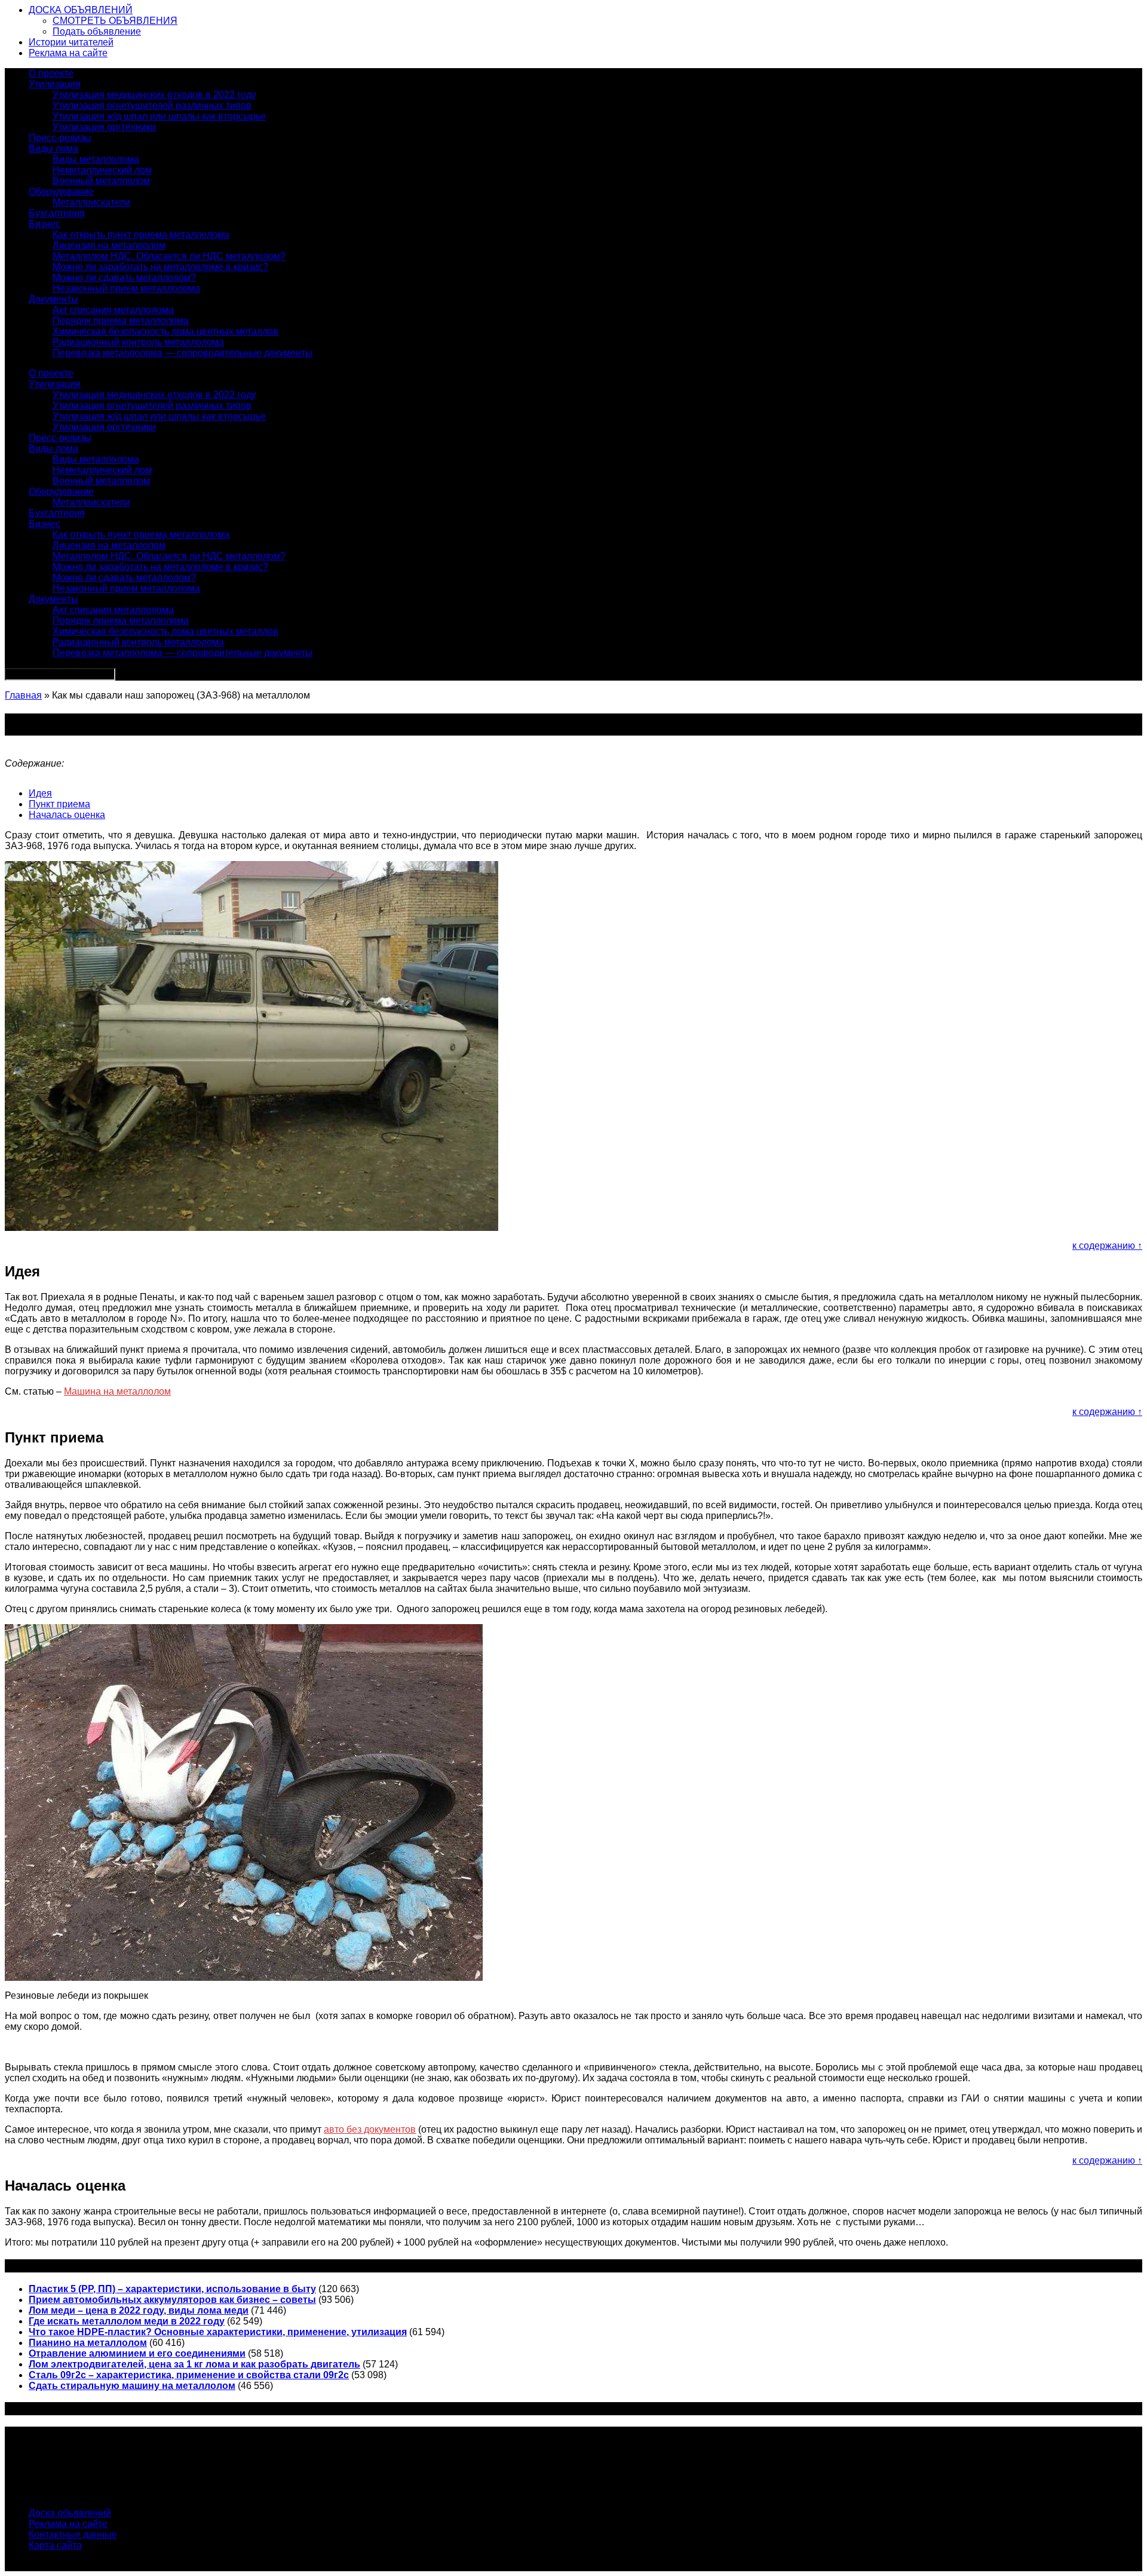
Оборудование (61, 192)
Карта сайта (55, 2545)
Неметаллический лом (102, 170)
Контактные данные (73, 2534)
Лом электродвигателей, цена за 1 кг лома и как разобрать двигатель (194, 2364)
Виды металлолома (96, 159)
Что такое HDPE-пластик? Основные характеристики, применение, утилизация (218, 2332)
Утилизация (55, 84)
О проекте (51, 73)
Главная (23, 695)
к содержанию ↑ (1107, 1246)
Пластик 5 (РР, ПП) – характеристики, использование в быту (172, 2289)
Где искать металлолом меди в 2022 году (127, 2321)
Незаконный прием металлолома (126, 288)
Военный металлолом (101, 181)
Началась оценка (67, 815)
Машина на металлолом (117, 1391)
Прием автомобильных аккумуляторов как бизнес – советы (172, 2300)
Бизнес (45, 224)
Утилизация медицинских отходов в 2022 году (154, 95)
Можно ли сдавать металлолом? (124, 278)
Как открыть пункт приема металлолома (141, 235)
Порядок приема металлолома (121, 321)
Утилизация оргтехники (104, 127)
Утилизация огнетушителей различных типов (152, 105)
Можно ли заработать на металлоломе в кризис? (160, 267)
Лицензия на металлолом (109, 245)
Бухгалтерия (57, 213)
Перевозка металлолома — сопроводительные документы (183, 353)
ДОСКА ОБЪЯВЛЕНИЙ (81, 10)
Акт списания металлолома (113, 310)
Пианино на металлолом (88, 2343)
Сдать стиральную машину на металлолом (132, 2386)
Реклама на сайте (68, 53)
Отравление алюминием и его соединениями (137, 2353)
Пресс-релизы (60, 138)
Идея (40, 793)
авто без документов (370, 2129)
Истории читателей (71, 42)
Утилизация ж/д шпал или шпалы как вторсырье (159, 116)
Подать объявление (97, 31)
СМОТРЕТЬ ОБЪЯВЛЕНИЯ (115, 21)
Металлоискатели (91, 202)
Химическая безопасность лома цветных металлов (165, 331)
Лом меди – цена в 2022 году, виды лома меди (139, 2310)
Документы (53, 299)
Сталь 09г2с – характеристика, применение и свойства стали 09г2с (189, 2375)
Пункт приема (59, 804)
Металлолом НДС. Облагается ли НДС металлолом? (169, 256)
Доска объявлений (70, 2513)
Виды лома (53, 148)
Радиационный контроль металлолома (138, 342)
